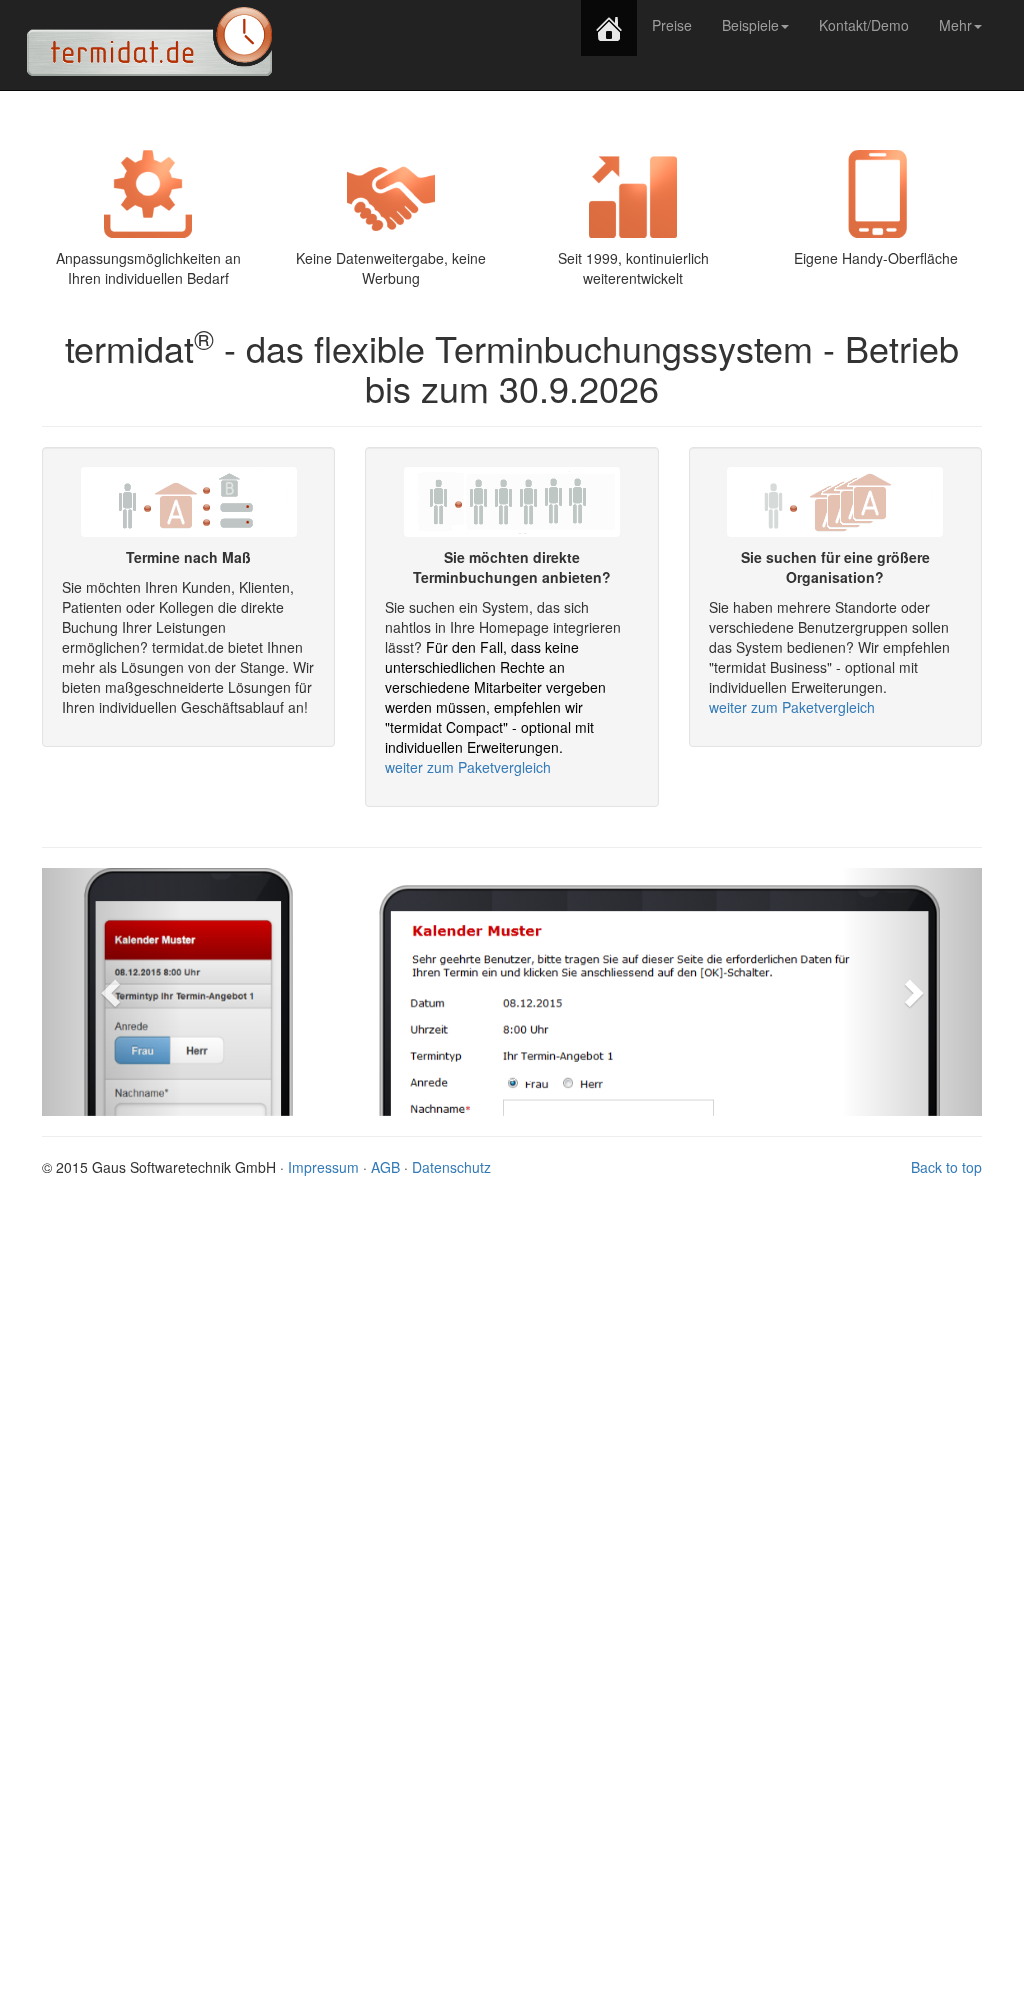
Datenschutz (451, 1167)
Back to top (946, 1167)
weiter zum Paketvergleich (468, 767)
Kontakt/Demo (871, 24)
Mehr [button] (955, 25)
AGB (385, 1167)
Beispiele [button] (750, 25)
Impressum (323, 1167)
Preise (672, 25)
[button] (112, 991)
